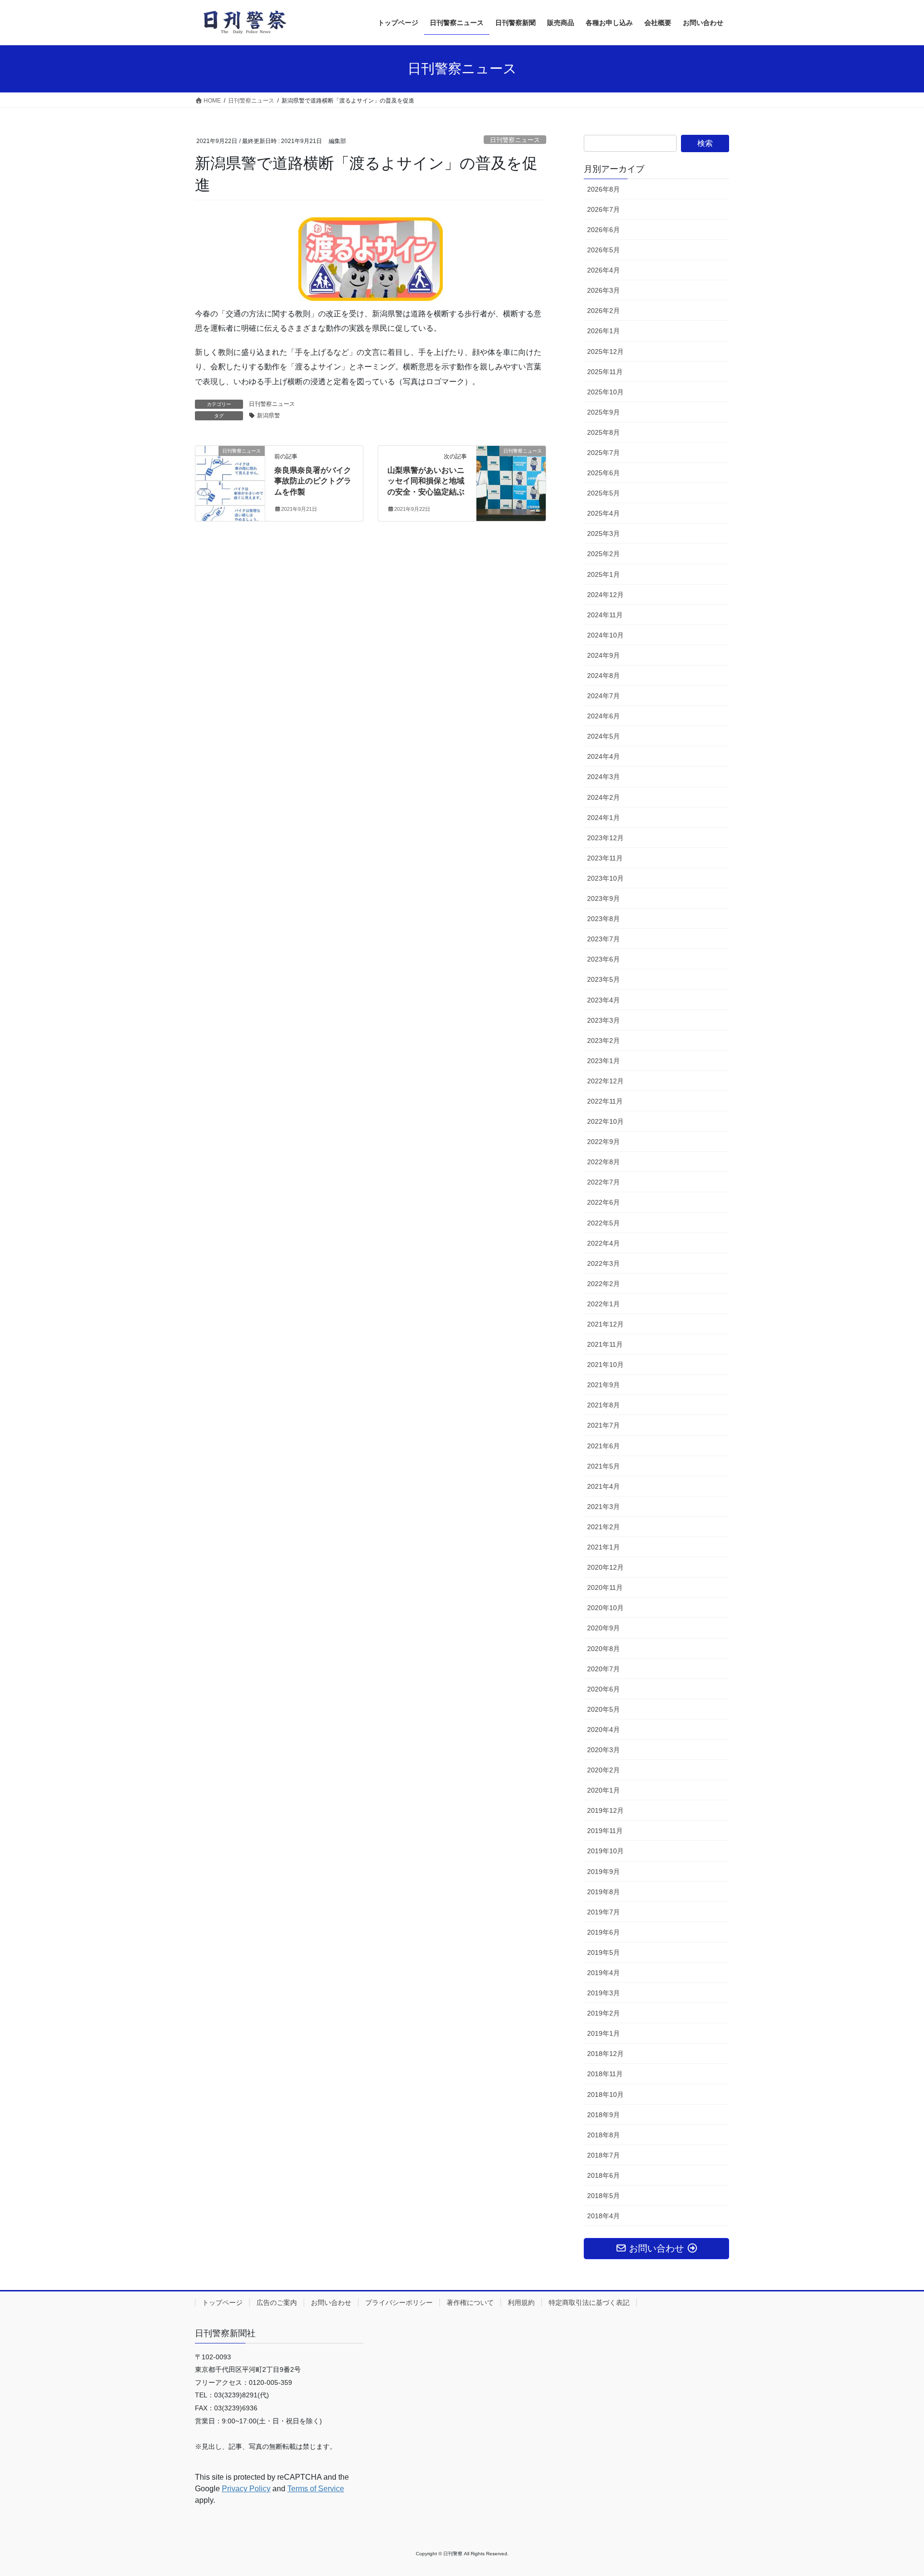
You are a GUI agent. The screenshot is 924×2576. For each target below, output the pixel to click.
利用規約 (521, 2303)
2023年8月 (603, 919)
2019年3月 (603, 1993)
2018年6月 (603, 2175)
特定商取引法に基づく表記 (589, 2303)
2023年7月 (603, 939)
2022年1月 (603, 1304)
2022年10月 (605, 1121)
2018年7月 (603, 2155)
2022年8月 (603, 1162)
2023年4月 (603, 1000)
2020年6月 (603, 1689)
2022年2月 (603, 1284)
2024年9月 (603, 655)
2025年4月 (603, 513)
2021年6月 (603, 1446)
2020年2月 (603, 1770)
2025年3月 (603, 533)
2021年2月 (603, 1527)
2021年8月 (603, 1405)
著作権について (470, 2303)
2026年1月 (603, 331)
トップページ (222, 2303)
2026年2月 (603, 311)
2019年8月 (603, 1892)
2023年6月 (603, 959)
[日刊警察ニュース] (230, 481)
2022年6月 (603, 1202)
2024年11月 (605, 615)
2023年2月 (603, 1041)
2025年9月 (603, 412)
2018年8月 (603, 2135)
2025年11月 (605, 372)
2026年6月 (603, 230)
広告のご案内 (277, 2303)
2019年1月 (603, 2033)
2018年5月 (603, 2196)
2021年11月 (605, 1344)
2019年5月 (603, 1952)
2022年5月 (603, 1223)
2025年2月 (603, 554)
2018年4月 (603, 2216)
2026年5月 (603, 250)
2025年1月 (603, 574)
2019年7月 (603, 1912)
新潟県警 (269, 416)
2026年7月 (603, 209)
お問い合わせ (331, 2303)
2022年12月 (605, 1081)
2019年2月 (603, 2013)
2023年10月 (605, 878)
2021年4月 (603, 1486)
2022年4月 (603, 1243)
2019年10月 (605, 1851)
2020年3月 (603, 1750)
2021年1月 (603, 1547)
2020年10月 (605, 1608)
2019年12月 (605, 1810)
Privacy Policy (246, 2489)
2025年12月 (605, 351)
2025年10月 (605, 392)
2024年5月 (603, 736)
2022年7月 (603, 1182)
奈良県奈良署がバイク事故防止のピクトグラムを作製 (313, 481)
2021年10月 (605, 1365)
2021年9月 (603, 1385)
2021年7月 (603, 1425)
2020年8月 (603, 1649)
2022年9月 (603, 1142)
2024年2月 (603, 797)
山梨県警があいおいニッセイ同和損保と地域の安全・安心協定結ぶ (426, 481)
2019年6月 (603, 1932)
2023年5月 (603, 979)
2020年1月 (603, 1790)
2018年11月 (605, 2074)
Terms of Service (316, 2489)
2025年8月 (603, 432)
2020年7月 (603, 1669)
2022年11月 (605, 1101)
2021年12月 (605, 1324)
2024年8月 (603, 676)
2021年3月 (603, 1507)
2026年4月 (603, 270)
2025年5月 (603, 493)
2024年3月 (603, 777)
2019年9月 (603, 1872)
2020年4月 (603, 1730)
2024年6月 (603, 716)
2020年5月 (603, 1709)
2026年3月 (603, 290)
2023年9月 (603, 898)
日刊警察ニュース (515, 140)
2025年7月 (603, 453)
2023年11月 (605, 858)
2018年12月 (605, 2054)
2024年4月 (603, 756)
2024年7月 (603, 696)
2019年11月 (605, 1831)
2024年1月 (603, 818)
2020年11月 (605, 1587)
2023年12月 (605, 838)
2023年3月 (603, 1020)
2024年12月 (605, 595)
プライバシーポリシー (399, 2303)
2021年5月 (603, 1466)
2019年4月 (603, 1973)
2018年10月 (605, 2095)
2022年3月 (603, 1263)
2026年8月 (603, 189)
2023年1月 (603, 1061)
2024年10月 (605, 635)
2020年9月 (603, 1628)
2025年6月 (603, 473)
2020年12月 (605, 1567)
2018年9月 (603, 2115)
